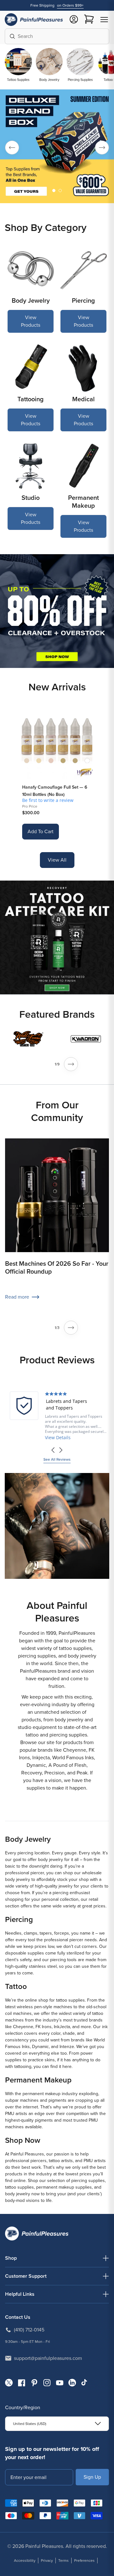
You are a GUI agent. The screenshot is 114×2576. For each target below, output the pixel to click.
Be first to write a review (48, 800)
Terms (63, 2561)
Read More (57, 1437)
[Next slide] (102, 148)
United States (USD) (30, 2424)
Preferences (84, 2561)
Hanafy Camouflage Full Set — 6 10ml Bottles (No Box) (55, 791)
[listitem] (57, 1416)
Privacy (47, 2561)
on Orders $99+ (70, 5)
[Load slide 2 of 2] (60, 191)
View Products (31, 321)
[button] (104, 20)
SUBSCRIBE (92, 2477)
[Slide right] (71, 1064)
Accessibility (25, 2561)
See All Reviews (57, 1459)
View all (57, 860)
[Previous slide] (12, 148)
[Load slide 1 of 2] (54, 191)
